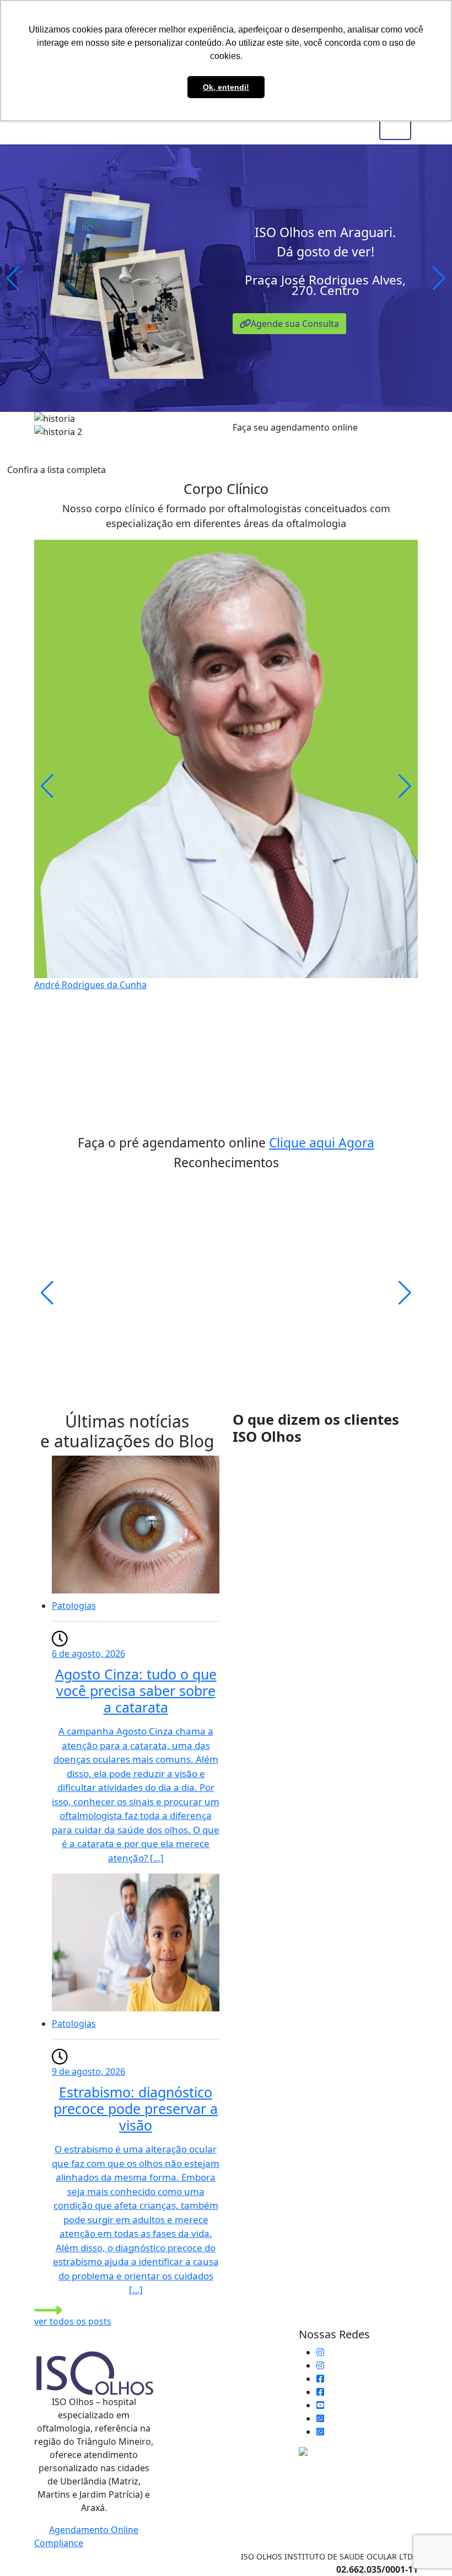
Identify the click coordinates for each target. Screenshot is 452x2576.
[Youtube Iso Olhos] (320, 2405)
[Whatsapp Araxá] (320, 2432)
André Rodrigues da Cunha (90, 984)
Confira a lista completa (57, 470)
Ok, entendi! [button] (226, 87)
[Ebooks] (358, 2451)
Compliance (59, 2543)
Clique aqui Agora (322, 1143)
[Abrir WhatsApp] (424, 2548)
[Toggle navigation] (395, 128)
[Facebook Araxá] (320, 2392)
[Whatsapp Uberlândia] (320, 2418)
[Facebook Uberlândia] (320, 2379)
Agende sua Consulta (295, 324)
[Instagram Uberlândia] (320, 2352)
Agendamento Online (94, 2530)
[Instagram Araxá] (320, 2365)
